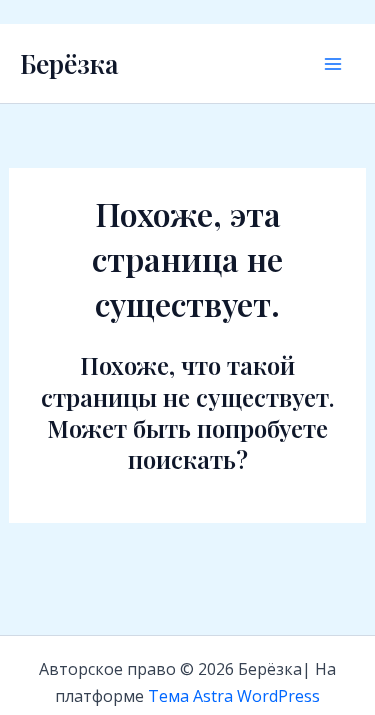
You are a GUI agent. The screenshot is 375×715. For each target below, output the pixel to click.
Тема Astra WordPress (234, 696)
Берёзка (69, 63)
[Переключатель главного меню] (333, 64)
